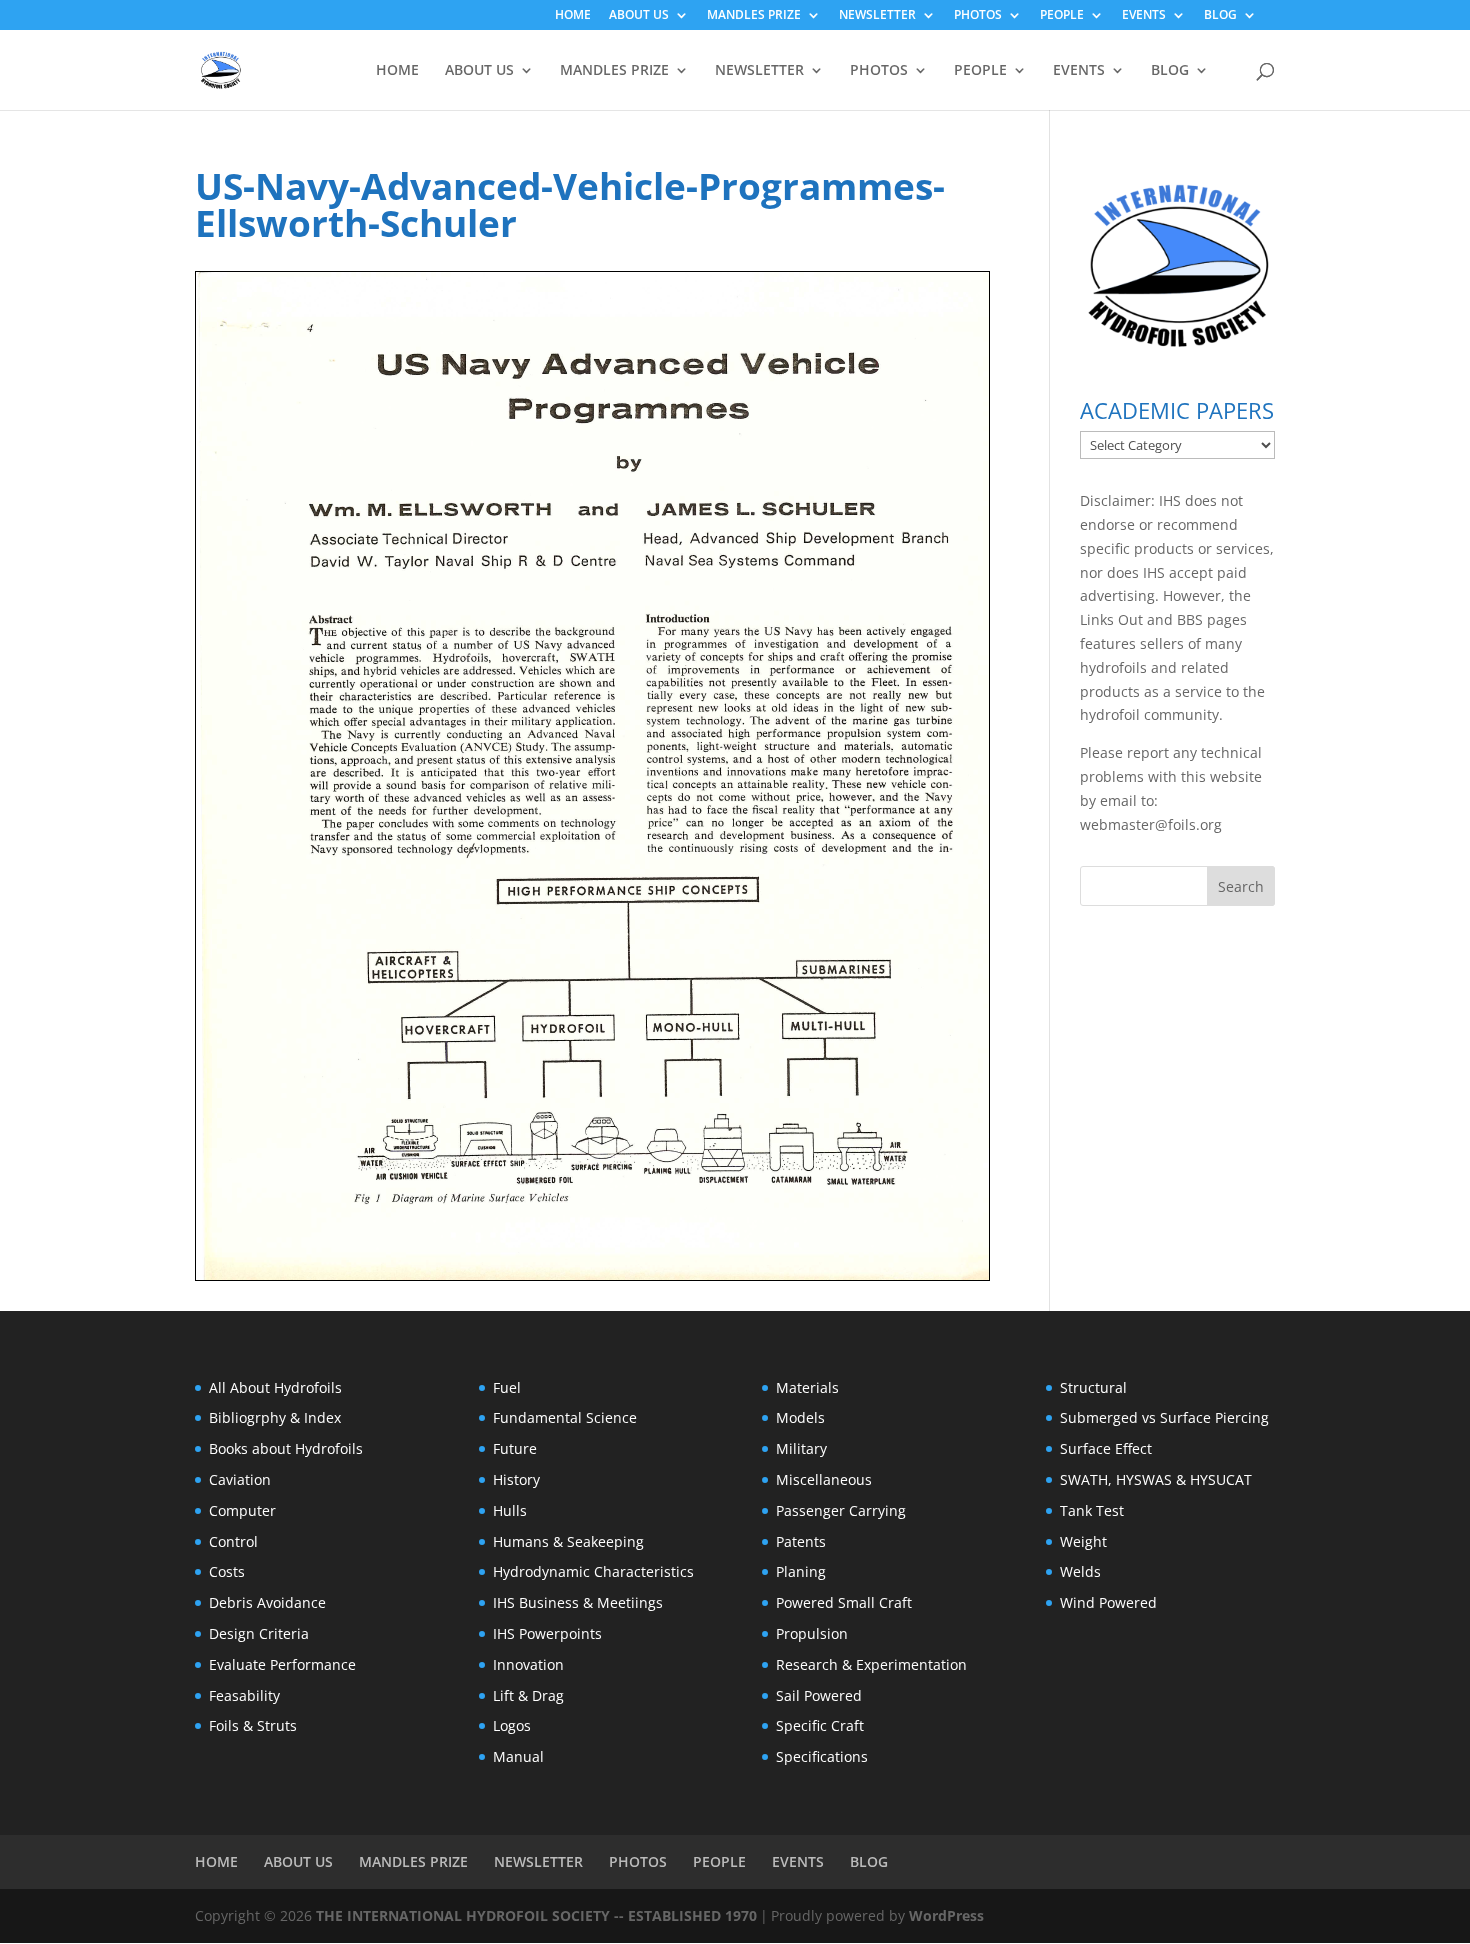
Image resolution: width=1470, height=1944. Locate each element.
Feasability (244, 1695)
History (516, 1479)
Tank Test (1092, 1510)
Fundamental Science (565, 1417)
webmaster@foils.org (1151, 824)
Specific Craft (820, 1725)
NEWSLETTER (877, 16)
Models (800, 1417)
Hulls (510, 1510)
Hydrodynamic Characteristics (593, 1571)
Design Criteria (259, 1633)
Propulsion (812, 1633)
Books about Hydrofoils (286, 1448)
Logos (512, 1725)
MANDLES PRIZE (754, 16)
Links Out (1111, 619)
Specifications (822, 1756)
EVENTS (1144, 16)
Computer (242, 1510)
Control (233, 1541)
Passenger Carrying (841, 1510)
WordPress (946, 1915)
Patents (801, 1541)
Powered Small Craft (844, 1602)
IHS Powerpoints (547, 1633)
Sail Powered (819, 1695)
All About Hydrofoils (275, 1387)
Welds (1080, 1571)
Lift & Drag (528, 1695)
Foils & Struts (253, 1725)
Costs (227, 1571)
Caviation (240, 1479)
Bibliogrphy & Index (275, 1417)
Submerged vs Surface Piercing (1164, 1417)
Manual (518, 1756)
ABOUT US (639, 16)
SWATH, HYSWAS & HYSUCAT (1156, 1479)
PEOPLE (1062, 16)
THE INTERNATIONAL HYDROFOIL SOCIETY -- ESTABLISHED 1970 (536, 1915)
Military (801, 1448)
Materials (807, 1387)
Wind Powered (1108, 1602)
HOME (573, 16)
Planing (801, 1571)
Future (515, 1448)
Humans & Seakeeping (568, 1541)
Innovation (528, 1664)
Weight (1083, 1541)
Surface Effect (1106, 1448)
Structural (1093, 1387)
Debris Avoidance (267, 1602)
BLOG (1220, 16)
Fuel (507, 1387)
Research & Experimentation (871, 1664)
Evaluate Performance (282, 1664)
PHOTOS (978, 16)
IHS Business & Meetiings (578, 1602)
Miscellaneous (824, 1479)
